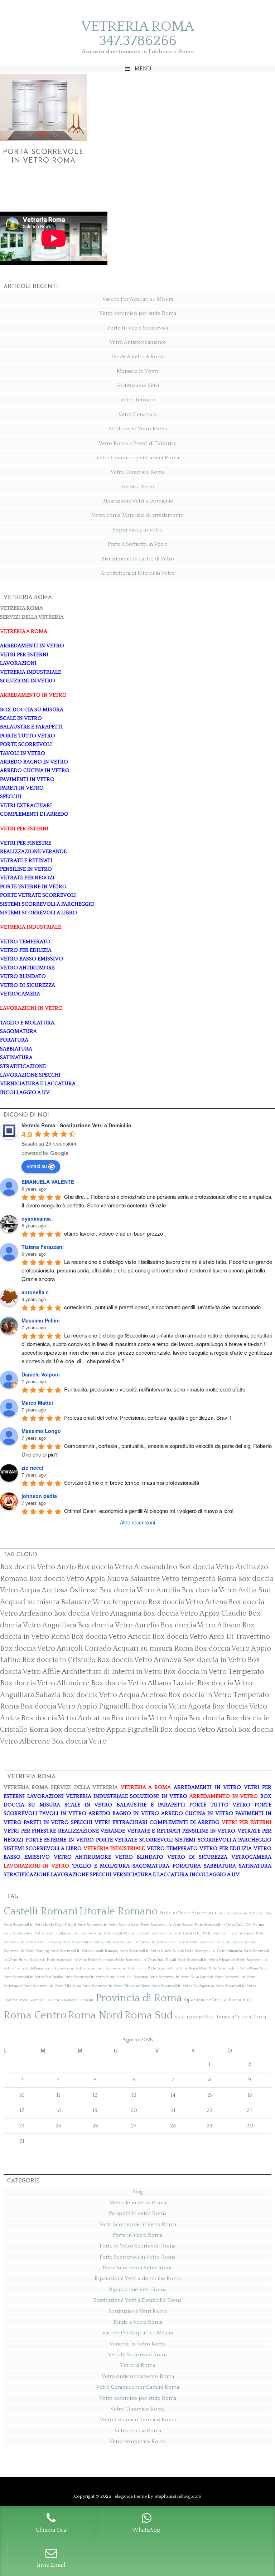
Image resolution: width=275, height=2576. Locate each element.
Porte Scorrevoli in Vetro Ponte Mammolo (81, 1960)
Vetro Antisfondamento (138, 342)
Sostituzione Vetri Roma (138, 2311)
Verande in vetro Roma (137, 2344)
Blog (137, 2192)
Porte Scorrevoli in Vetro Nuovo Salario (152, 1951)
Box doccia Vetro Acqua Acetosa (114, 1695)
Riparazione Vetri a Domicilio (138, 501)
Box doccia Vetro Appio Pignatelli (75, 1706)
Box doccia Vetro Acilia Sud (226, 1590)
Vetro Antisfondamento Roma (138, 2376)
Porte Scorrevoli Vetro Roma (138, 2268)
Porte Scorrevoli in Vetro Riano (70, 1968)
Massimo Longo (41, 1431)
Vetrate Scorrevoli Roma (138, 2355)
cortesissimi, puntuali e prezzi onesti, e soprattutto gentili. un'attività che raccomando (162, 1307)
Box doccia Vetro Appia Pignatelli (104, 1730)
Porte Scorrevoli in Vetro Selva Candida (182, 1977)
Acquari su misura (30, 1602)
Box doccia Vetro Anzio (38, 1567)
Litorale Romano (119, 1911)
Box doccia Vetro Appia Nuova (79, 1579)
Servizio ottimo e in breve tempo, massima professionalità (132, 1482)
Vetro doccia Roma (138, 2431)
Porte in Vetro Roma (137, 2235)
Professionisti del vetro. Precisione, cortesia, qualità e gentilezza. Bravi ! (148, 1417)
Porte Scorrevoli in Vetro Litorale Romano (84, 1951)
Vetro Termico (138, 400)
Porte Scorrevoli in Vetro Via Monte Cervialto (57, 2000)
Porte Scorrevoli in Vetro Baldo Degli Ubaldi (40, 1925)
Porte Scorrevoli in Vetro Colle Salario (93, 1942)
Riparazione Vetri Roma (138, 2290)
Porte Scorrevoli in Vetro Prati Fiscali (146, 1960)
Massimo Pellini (41, 1320)
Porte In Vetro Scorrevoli (138, 328)
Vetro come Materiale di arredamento (138, 515)
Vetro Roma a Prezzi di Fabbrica (137, 443)
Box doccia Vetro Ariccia (111, 1637)
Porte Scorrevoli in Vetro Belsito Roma (108, 1925)
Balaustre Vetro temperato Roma (183, 1579)
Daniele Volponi (41, 1374)
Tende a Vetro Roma (137, 2322)
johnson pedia (39, 1496)
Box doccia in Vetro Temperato (214, 1672)
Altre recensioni (137, 1522)
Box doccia (207, 1718)
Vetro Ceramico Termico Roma (138, 2420)
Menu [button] (143, 69)
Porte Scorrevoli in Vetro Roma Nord (178, 1968)
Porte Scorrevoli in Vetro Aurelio (244, 1913)
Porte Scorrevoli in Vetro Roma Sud (238, 1968)
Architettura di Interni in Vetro (138, 573)
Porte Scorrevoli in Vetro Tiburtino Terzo (116, 1986)
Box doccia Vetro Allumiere (45, 1683)
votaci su (37, 1166)
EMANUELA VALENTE (48, 1182)
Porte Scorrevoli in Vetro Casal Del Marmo (229, 1925)
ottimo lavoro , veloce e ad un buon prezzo (114, 1233)
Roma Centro (35, 2015)
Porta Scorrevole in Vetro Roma (138, 2224)
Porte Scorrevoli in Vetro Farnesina (219, 1942)
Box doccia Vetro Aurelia (140, 1590)
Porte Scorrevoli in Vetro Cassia (229, 1933)
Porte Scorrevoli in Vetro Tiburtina (52, 1986)
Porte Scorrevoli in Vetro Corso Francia (157, 1942)
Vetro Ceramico (137, 414)
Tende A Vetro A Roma (138, 357)
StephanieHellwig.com (178, 2496)
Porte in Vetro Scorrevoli (188, 1913)
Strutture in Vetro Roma (138, 429)
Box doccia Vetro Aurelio (118, 1625)
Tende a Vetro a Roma (241, 2017)
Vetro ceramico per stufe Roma (138, 313)
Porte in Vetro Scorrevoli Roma (137, 2246)
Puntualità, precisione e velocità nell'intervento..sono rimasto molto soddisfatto (155, 1389)
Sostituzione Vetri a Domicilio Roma (138, 2300)
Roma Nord (95, 2015)
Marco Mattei (37, 1403)
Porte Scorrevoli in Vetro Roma (121, 1968)
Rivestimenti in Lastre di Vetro (137, 559)
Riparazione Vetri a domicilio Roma (138, 2278)
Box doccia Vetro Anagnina (98, 1613)
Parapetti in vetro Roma (138, 2213)
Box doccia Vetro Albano (201, 1625)
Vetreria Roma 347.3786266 (138, 34)
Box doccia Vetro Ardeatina (66, 1718)
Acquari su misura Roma (153, 1648)
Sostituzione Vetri (138, 385)
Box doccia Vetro (79, 1741)
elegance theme (131, 2496)
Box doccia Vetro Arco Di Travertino (211, 1637)
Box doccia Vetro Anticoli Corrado (56, 1648)
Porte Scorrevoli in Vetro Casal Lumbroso (37, 1933)
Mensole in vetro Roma (138, 2203)
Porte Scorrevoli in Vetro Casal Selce (172, 1933)
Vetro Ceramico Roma (137, 472)
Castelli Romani (41, 1911)
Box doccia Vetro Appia (149, 1718)
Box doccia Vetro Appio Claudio (195, 1613)
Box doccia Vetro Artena (188, 1602)
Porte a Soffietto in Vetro (138, 544)
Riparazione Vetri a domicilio (217, 2000)
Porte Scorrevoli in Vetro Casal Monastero (107, 1933)
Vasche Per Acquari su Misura (138, 299)
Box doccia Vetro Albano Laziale (143, 1683)
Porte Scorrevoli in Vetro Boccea (167, 1925)
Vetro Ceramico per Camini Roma (137, 458)
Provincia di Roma (139, 1998)
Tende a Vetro (137, 487)
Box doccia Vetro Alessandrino (127, 1567)
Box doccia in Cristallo (59, 1660)
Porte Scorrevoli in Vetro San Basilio (33, 1977)
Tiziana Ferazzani (43, 1247)
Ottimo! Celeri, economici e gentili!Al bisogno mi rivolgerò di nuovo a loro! (149, 1511)
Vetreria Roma (137, 2365)
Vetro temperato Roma (137, 2441)
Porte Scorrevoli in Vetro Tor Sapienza (183, 1986)
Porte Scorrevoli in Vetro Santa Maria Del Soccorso (106, 1977)
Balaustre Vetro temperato (104, 1602)
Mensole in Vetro (137, 371)
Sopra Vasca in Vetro (138, 530)
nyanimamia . (38, 1218)
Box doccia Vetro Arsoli (198, 1730)
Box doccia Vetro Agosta (171, 1706)
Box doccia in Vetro (214, 1660)
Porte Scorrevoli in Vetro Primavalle (207, 1960)
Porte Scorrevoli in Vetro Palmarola (214, 1951)
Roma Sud (149, 2015)
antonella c (35, 1292)
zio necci (32, 1468)
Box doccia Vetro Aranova (139, 1660)
